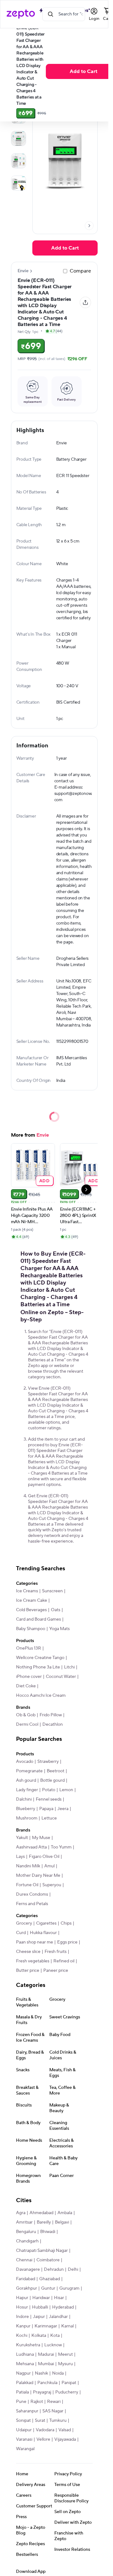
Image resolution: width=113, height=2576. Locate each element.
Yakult (22, 1838)
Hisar (59, 2298)
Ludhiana (25, 2354)
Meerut (65, 2354)
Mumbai (46, 2364)
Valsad (65, 2430)
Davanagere (28, 2269)
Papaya (46, 1809)
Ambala (65, 2213)
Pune (21, 2402)
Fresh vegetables (33, 1961)
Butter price (28, 1971)
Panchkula (47, 2383)
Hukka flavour (43, 1933)
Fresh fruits (56, 1952)
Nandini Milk (28, 1866)
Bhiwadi (48, 2232)
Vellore (43, 2439)
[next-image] (89, 226)
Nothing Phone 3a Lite (38, 1667)
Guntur (48, 2288)
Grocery (24, 1923)
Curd (21, 1933)
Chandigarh (27, 2241)
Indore (22, 2317)
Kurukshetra (28, 2345)
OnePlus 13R (29, 1648)
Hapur (22, 2298)
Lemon (66, 1790)
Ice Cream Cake (32, 1600)
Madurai (46, 2354)
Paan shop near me (35, 1942)
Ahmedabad (41, 2213)
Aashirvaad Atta (31, 1847)
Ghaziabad (50, 2279)
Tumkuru (58, 2421)
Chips (66, 1923)
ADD (44, 1181)
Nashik (41, 2373)
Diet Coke (26, 1686)
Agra (21, 2213)
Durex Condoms (32, 1894)
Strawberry (48, 1762)
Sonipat (23, 2421)
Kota (55, 2336)
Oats (56, 1610)
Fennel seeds (49, 1799)
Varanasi (24, 2439)
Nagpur (23, 2373)
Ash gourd (26, 1780)
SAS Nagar (53, 2411)
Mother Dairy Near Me (38, 1876)
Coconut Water (61, 1677)
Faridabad (26, 2279)
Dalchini (24, 1799)
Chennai (24, 2260)
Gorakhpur (27, 2288)
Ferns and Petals (32, 1904)
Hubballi (40, 2307)
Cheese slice (28, 1952)
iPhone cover (29, 1677)
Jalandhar (58, 2317)
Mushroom (27, 1818)
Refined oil (64, 1961)
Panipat (69, 2383)
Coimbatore (48, 2260)
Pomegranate (29, 1771)
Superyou (52, 1885)
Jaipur (39, 2317)
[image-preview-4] (19, 183)
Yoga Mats (59, 1629)
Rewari (54, 2402)
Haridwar (41, 2298)
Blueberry (26, 1809)
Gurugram (69, 2288)
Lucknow (53, 2345)
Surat (40, 2421)
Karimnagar (46, 2326)
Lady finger (27, 1790)
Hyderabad (63, 2307)
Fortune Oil (27, 1885)
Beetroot (56, 1771)
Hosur (22, 2307)
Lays (20, 1857)
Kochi (22, 2336)
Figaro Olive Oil (44, 1857)
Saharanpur (27, 2411)
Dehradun (54, 2269)
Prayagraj (42, 2392)
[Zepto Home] (21, 14)
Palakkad (25, 2383)
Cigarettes (46, 1923)
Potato (49, 1790)
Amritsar (24, 2222)
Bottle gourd (52, 1780)
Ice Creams (27, 1591)
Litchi (69, 1667)
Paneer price (56, 1971)
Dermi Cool (27, 1724)
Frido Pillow (51, 1715)
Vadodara (45, 2430)
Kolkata (39, 2336)
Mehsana (25, 2364)
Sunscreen (52, 1591)
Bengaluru (26, 2232)
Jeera (63, 1809)
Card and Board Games (38, 1619)
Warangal (25, 2449)
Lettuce (49, 1818)
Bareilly (44, 2222)
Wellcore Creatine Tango (40, 1658)
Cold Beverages (31, 1610)
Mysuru (65, 2364)
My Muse (41, 1838)
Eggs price (67, 1942)
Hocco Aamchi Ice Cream (41, 1696)
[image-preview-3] (19, 161)
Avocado (25, 1762)
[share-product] (85, 302)
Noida (58, 2373)
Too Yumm (61, 1847)
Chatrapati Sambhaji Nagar (42, 2251)
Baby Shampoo (31, 1629)
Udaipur (24, 2430)
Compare (80, 271)
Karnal (67, 2326)
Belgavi (62, 2222)
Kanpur (23, 2326)
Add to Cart (65, 248)
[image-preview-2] (19, 138)
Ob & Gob (26, 1715)
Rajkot (37, 2402)
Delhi (73, 2269)
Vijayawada (65, 2439)
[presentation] (89, 226)
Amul (49, 1866)
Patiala (22, 2392)
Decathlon (53, 1724)
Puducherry (67, 2392)
